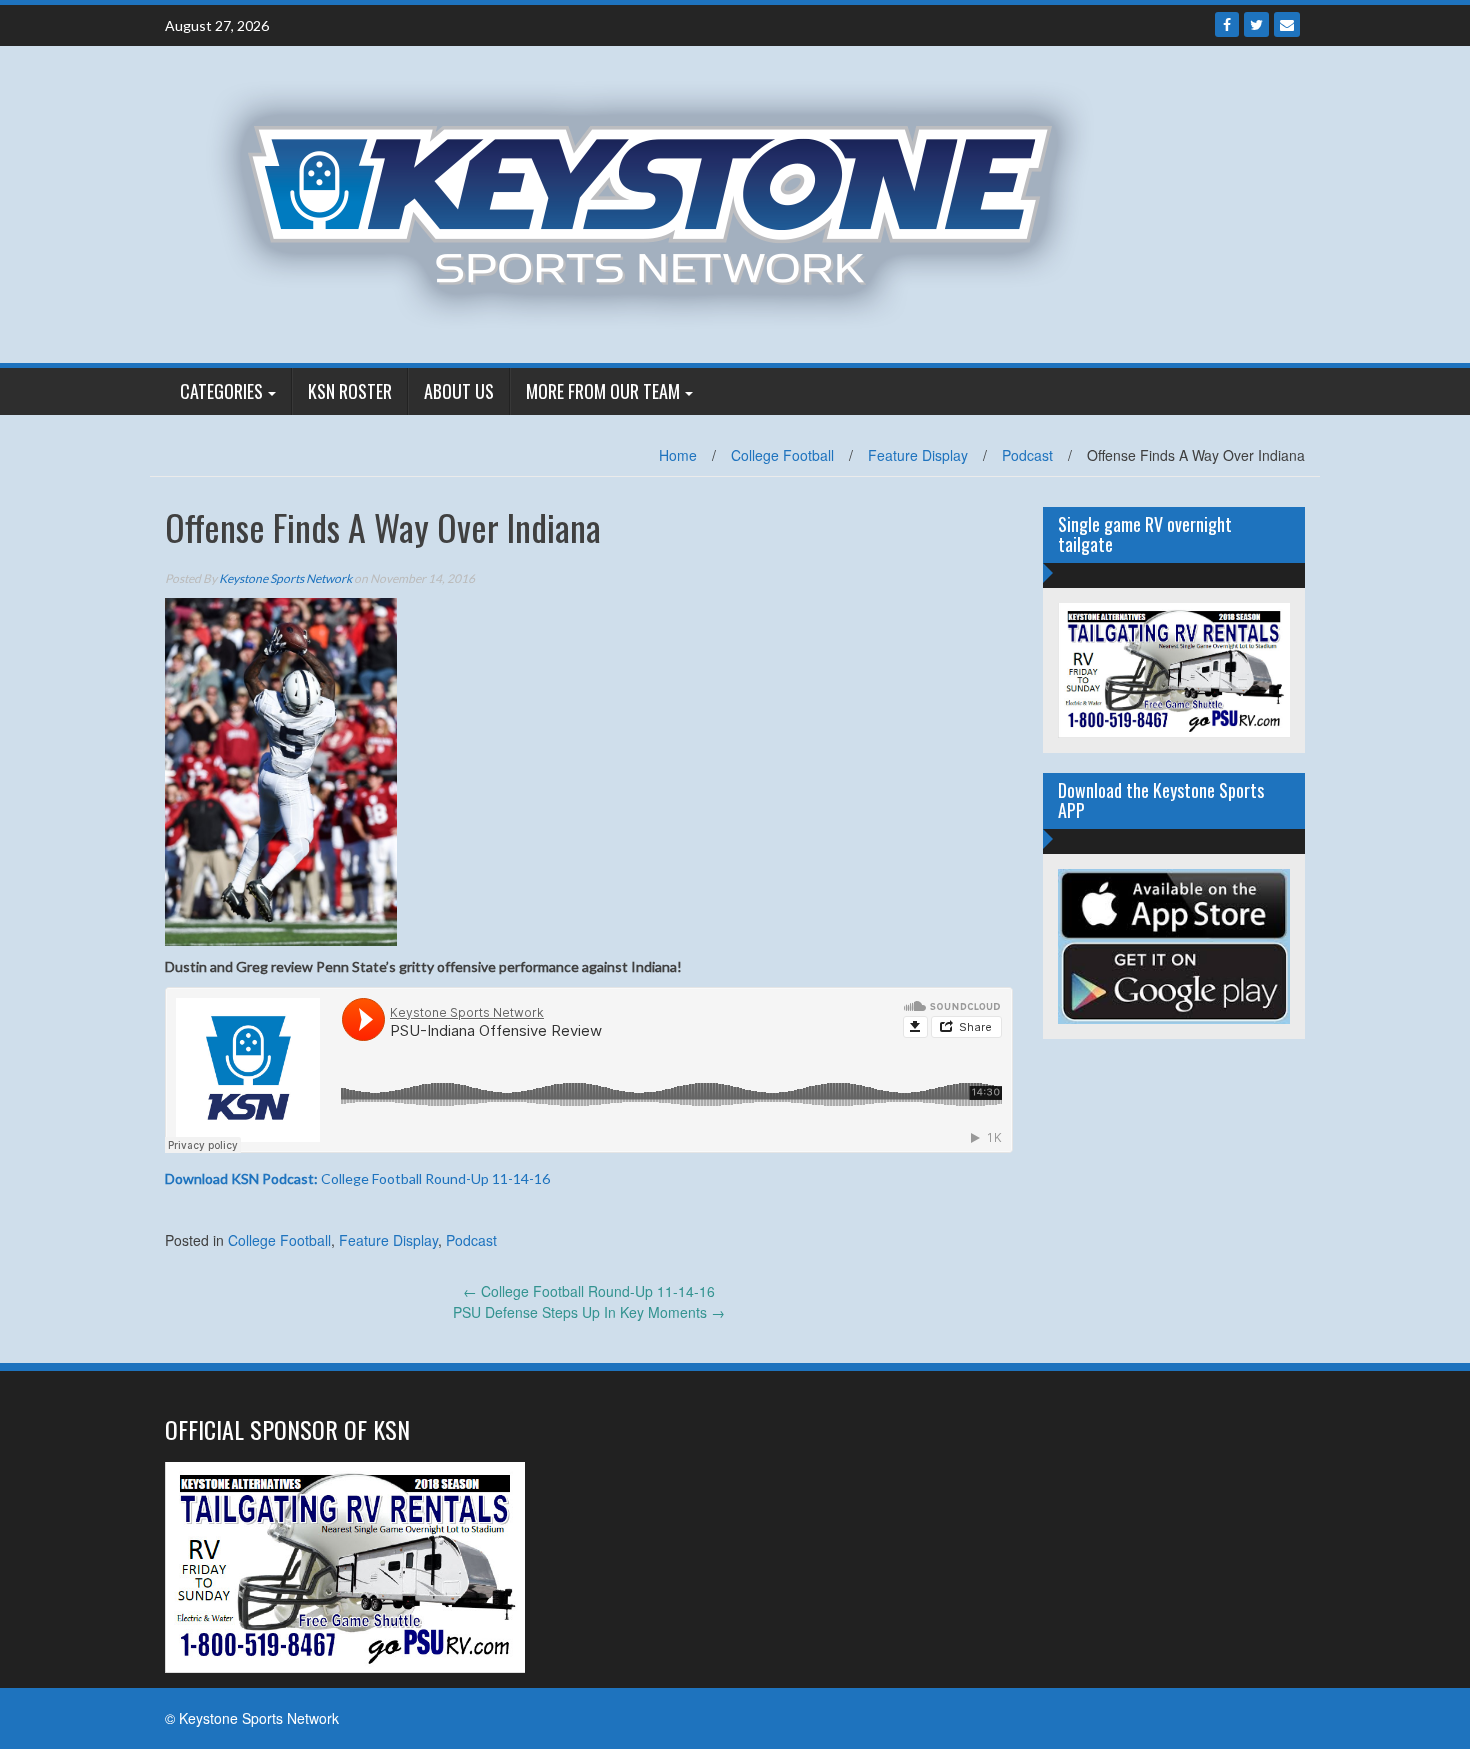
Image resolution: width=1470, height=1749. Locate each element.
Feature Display (918, 455)
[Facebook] (1227, 24)
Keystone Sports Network (285, 578)
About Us (459, 391)
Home (678, 455)
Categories (221, 391)
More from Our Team (603, 391)
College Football (782, 455)
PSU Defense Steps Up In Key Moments (589, 1312)
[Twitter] (1256, 24)
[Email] (1287, 24)
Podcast (1027, 455)
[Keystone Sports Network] (661, 202)
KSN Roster (350, 391)
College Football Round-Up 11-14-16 (357, 1178)
